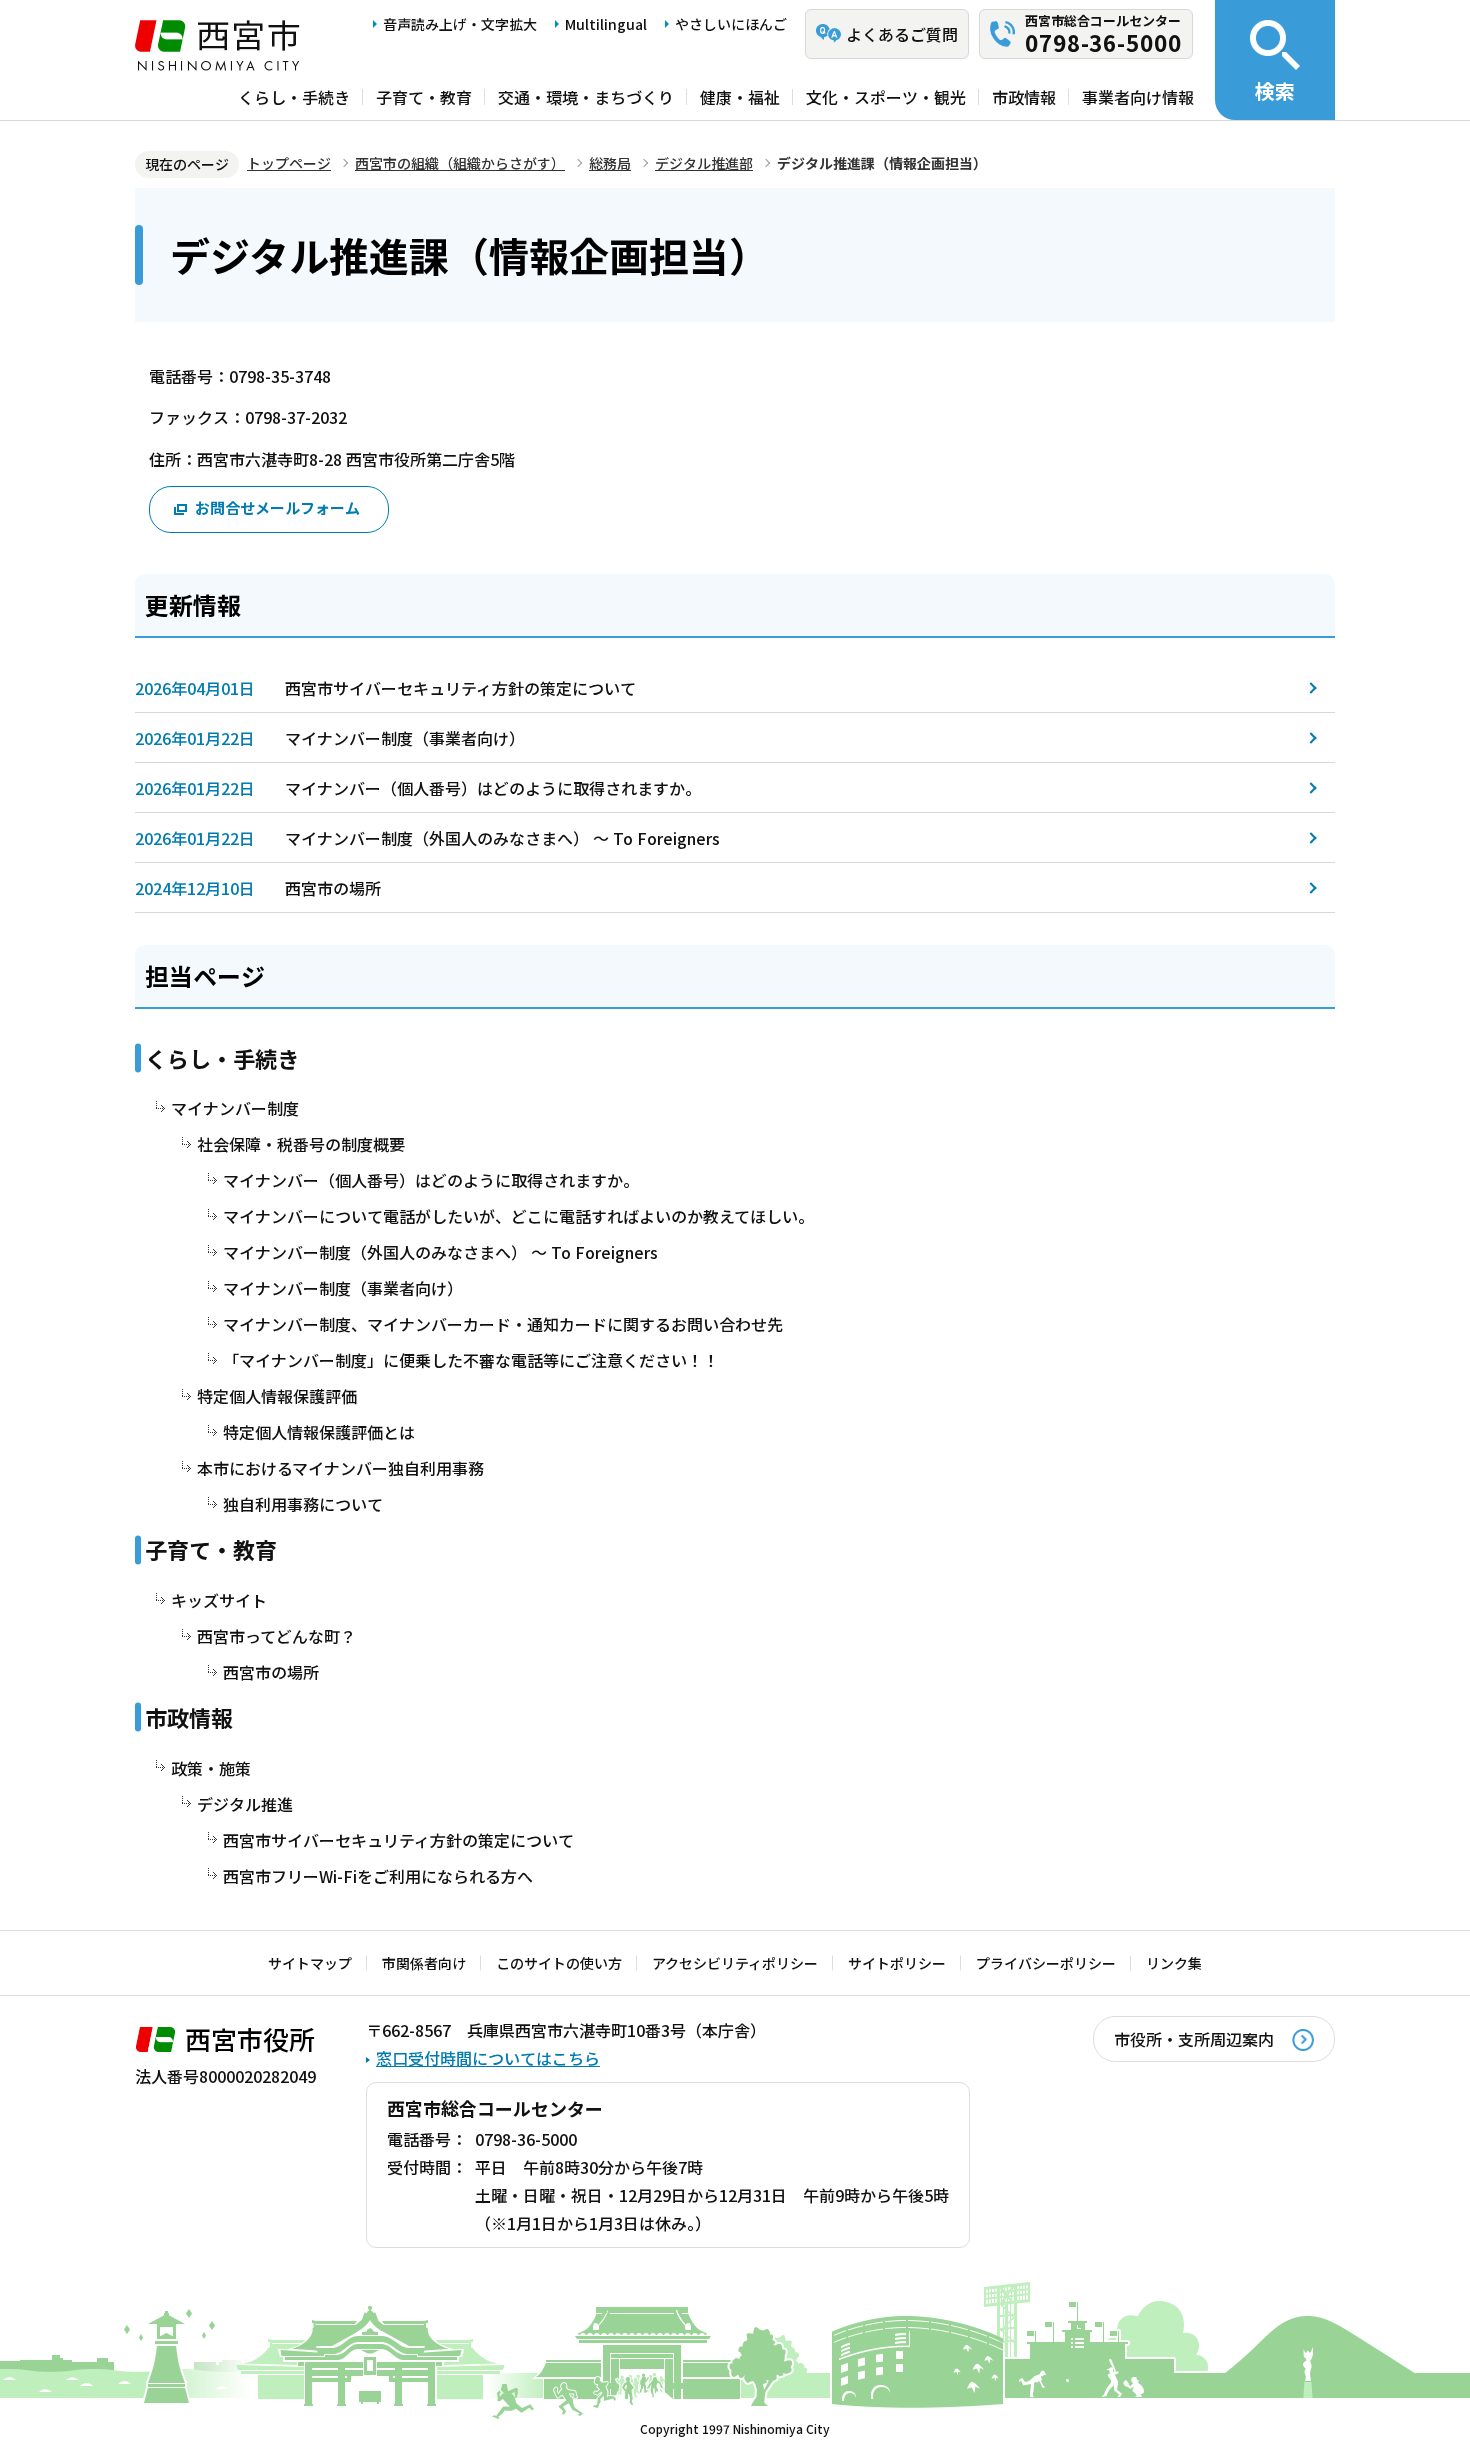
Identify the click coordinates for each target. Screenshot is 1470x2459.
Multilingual (606, 24)
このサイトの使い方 (559, 1963)
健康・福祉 (740, 97)
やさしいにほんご (731, 24)
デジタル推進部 (704, 163)
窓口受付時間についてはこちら (488, 2058)
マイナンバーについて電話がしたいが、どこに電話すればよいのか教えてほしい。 (518, 1216)
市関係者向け (424, 1963)
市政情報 (1024, 97)
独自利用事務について (303, 1504)
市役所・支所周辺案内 (1194, 2039)
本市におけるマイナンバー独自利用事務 (340, 1468)
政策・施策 (211, 1768)
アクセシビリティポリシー (735, 1963)
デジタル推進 (245, 1804)
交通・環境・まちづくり (586, 97)
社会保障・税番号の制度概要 (301, 1144)
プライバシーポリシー (1046, 1963)
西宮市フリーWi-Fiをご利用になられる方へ (378, 1876)
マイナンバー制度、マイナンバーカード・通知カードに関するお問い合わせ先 (503, 1324)
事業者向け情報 (1138, 97)
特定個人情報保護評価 (277, 1396)
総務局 (610, 163)
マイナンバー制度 (235, 1108)
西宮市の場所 (333, 888)
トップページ (289, 163)
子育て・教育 (424, 97)
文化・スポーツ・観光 (886, 97)
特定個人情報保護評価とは (319, 1432)
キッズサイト (219, 1600)
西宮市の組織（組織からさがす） (460, 163)
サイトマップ (310, 1963)
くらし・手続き (294, 97)
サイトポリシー (897, 1963)
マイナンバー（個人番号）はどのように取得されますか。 (493, 788)
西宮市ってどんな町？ (276, 1636)
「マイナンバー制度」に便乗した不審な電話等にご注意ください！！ (471, 1360)
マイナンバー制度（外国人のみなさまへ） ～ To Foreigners (502, 838)
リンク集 (1174, 1963)
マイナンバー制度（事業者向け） (405, 738)
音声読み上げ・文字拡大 (460, 24)
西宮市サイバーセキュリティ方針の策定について (460, 688)
